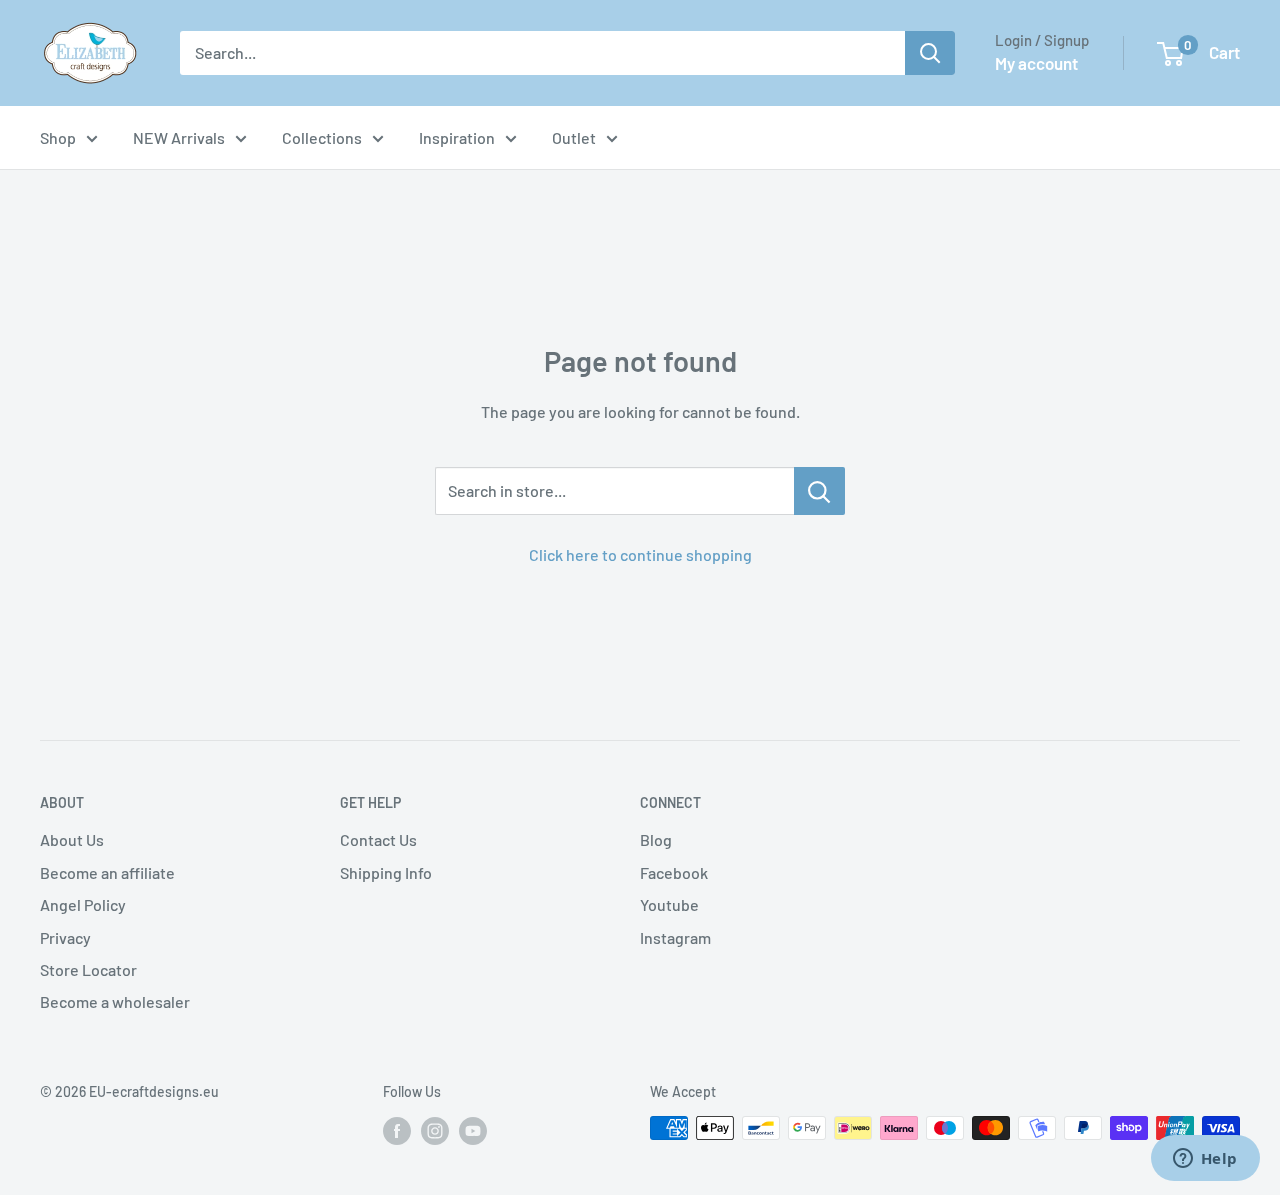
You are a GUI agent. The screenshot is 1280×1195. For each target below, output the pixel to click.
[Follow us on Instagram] (435, 1130)
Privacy (65, 937)
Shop (58, 137)
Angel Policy (83, 904)
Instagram (675, 937)
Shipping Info (386, 872)
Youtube (669, 904)
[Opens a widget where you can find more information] (1205, 1160)
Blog (656, 839)
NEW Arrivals (179, 137)
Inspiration (457, 137)
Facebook (674, 872)
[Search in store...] (819, 491)
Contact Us (378, 839)
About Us (72, 839)
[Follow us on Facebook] (397, 1130)
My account (1036, 63)
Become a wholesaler (115, 1001)
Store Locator (88, 969)
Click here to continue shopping (640, 554)
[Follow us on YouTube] (473, 1130)
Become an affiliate (107, 872)
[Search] (930, 53)
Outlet (574, 137)
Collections (322, 137)
